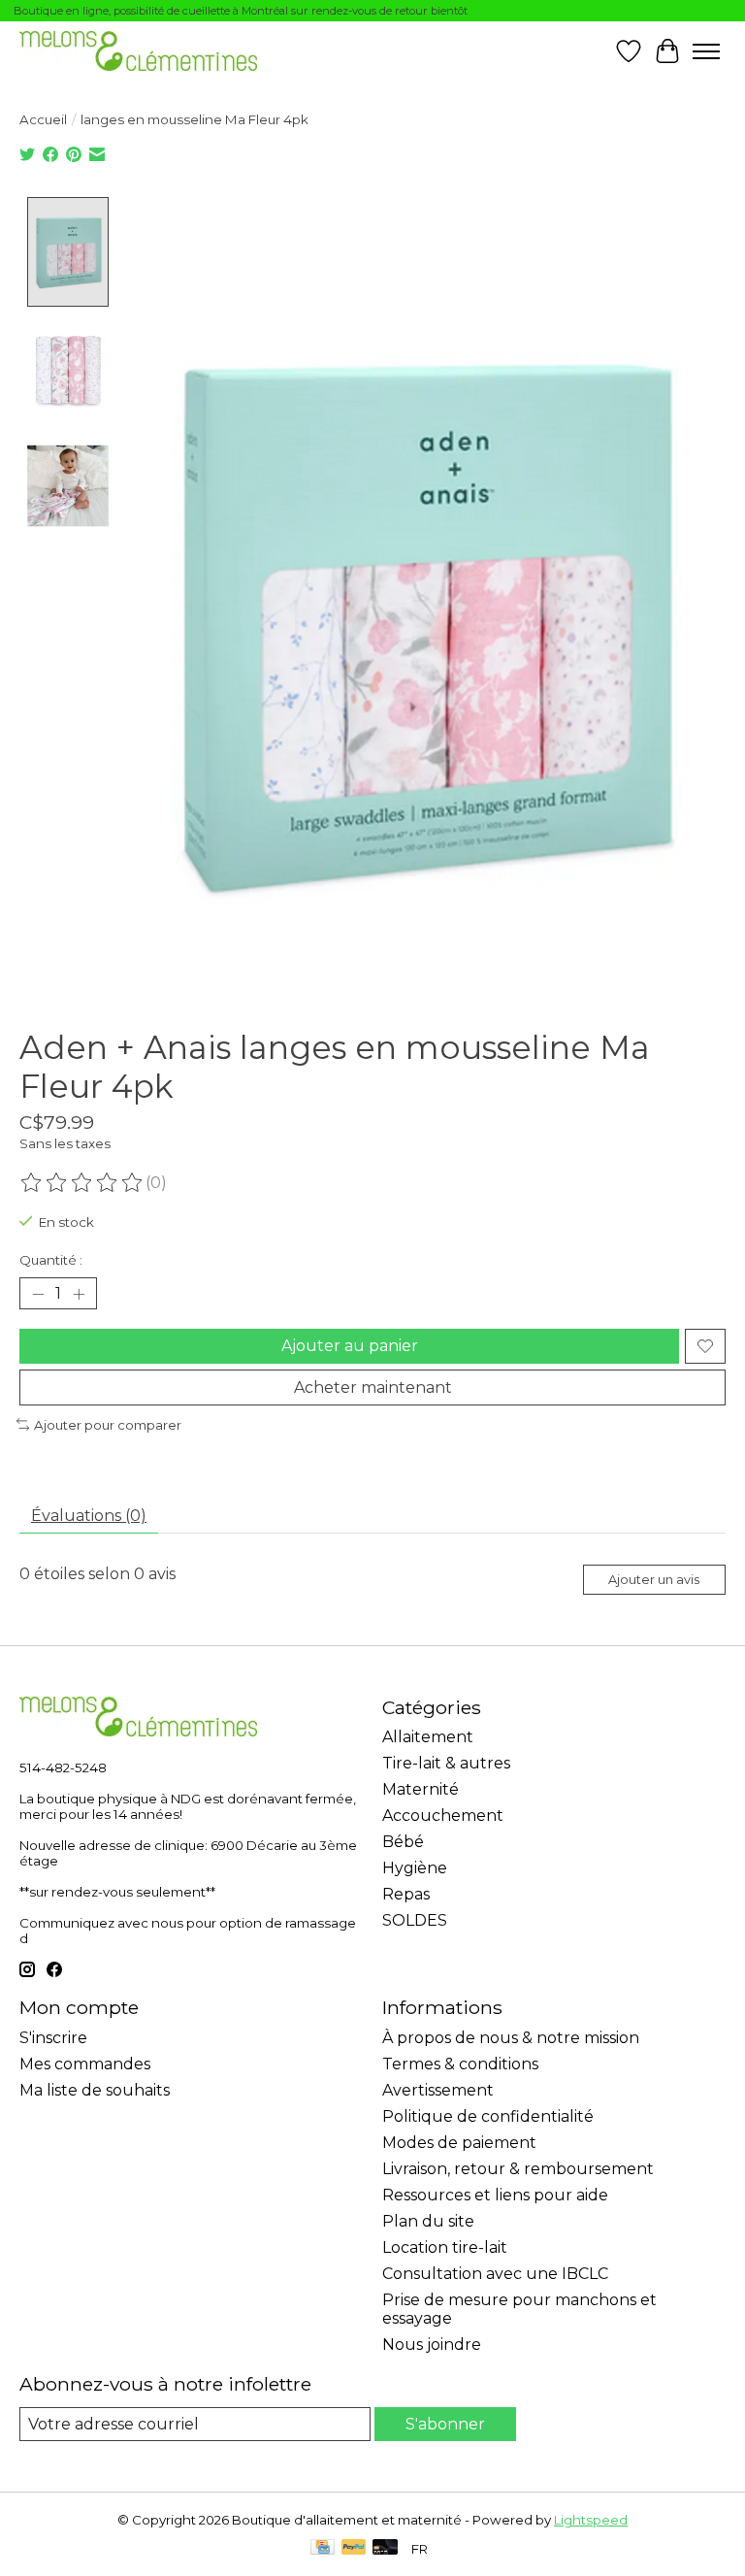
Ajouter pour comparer (108, 1425)
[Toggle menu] (706, 51)
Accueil (43, 119)
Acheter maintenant (373, 1387)
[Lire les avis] (82, 1183)
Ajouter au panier (350, 1346)
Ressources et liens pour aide (495, 2195)
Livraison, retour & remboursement (518, 2169)
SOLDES (415, 1920)
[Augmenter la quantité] (79, 1294)
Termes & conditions (460, 2064)
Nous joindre (432, 2345)
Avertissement (438, 2090)
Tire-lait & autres (446, 1763)
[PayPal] (354, 2548)
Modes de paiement (459, 2143)
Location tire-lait (445, 2247)
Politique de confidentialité (488, 2116)
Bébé (403, 1842)
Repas (406, 1894)
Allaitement (428, 1737)
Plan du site (428, 2221)
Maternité (421, 1789)
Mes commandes (85, 2064)
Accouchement (443, 1816)
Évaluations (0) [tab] (89, 1516)
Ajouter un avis (654, 1580)
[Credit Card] (323, 2548)
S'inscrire (53, 2038)
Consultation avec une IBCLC (495, 2274)
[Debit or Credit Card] (385, 2548)
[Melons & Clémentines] (138, 51)
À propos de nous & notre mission (511, 2038)
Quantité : (51, 1260)
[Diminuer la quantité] (38, 1294)
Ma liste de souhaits (95, 2090)
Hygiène (415, 1868)
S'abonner (445, 2424)
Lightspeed (591, 2520)
